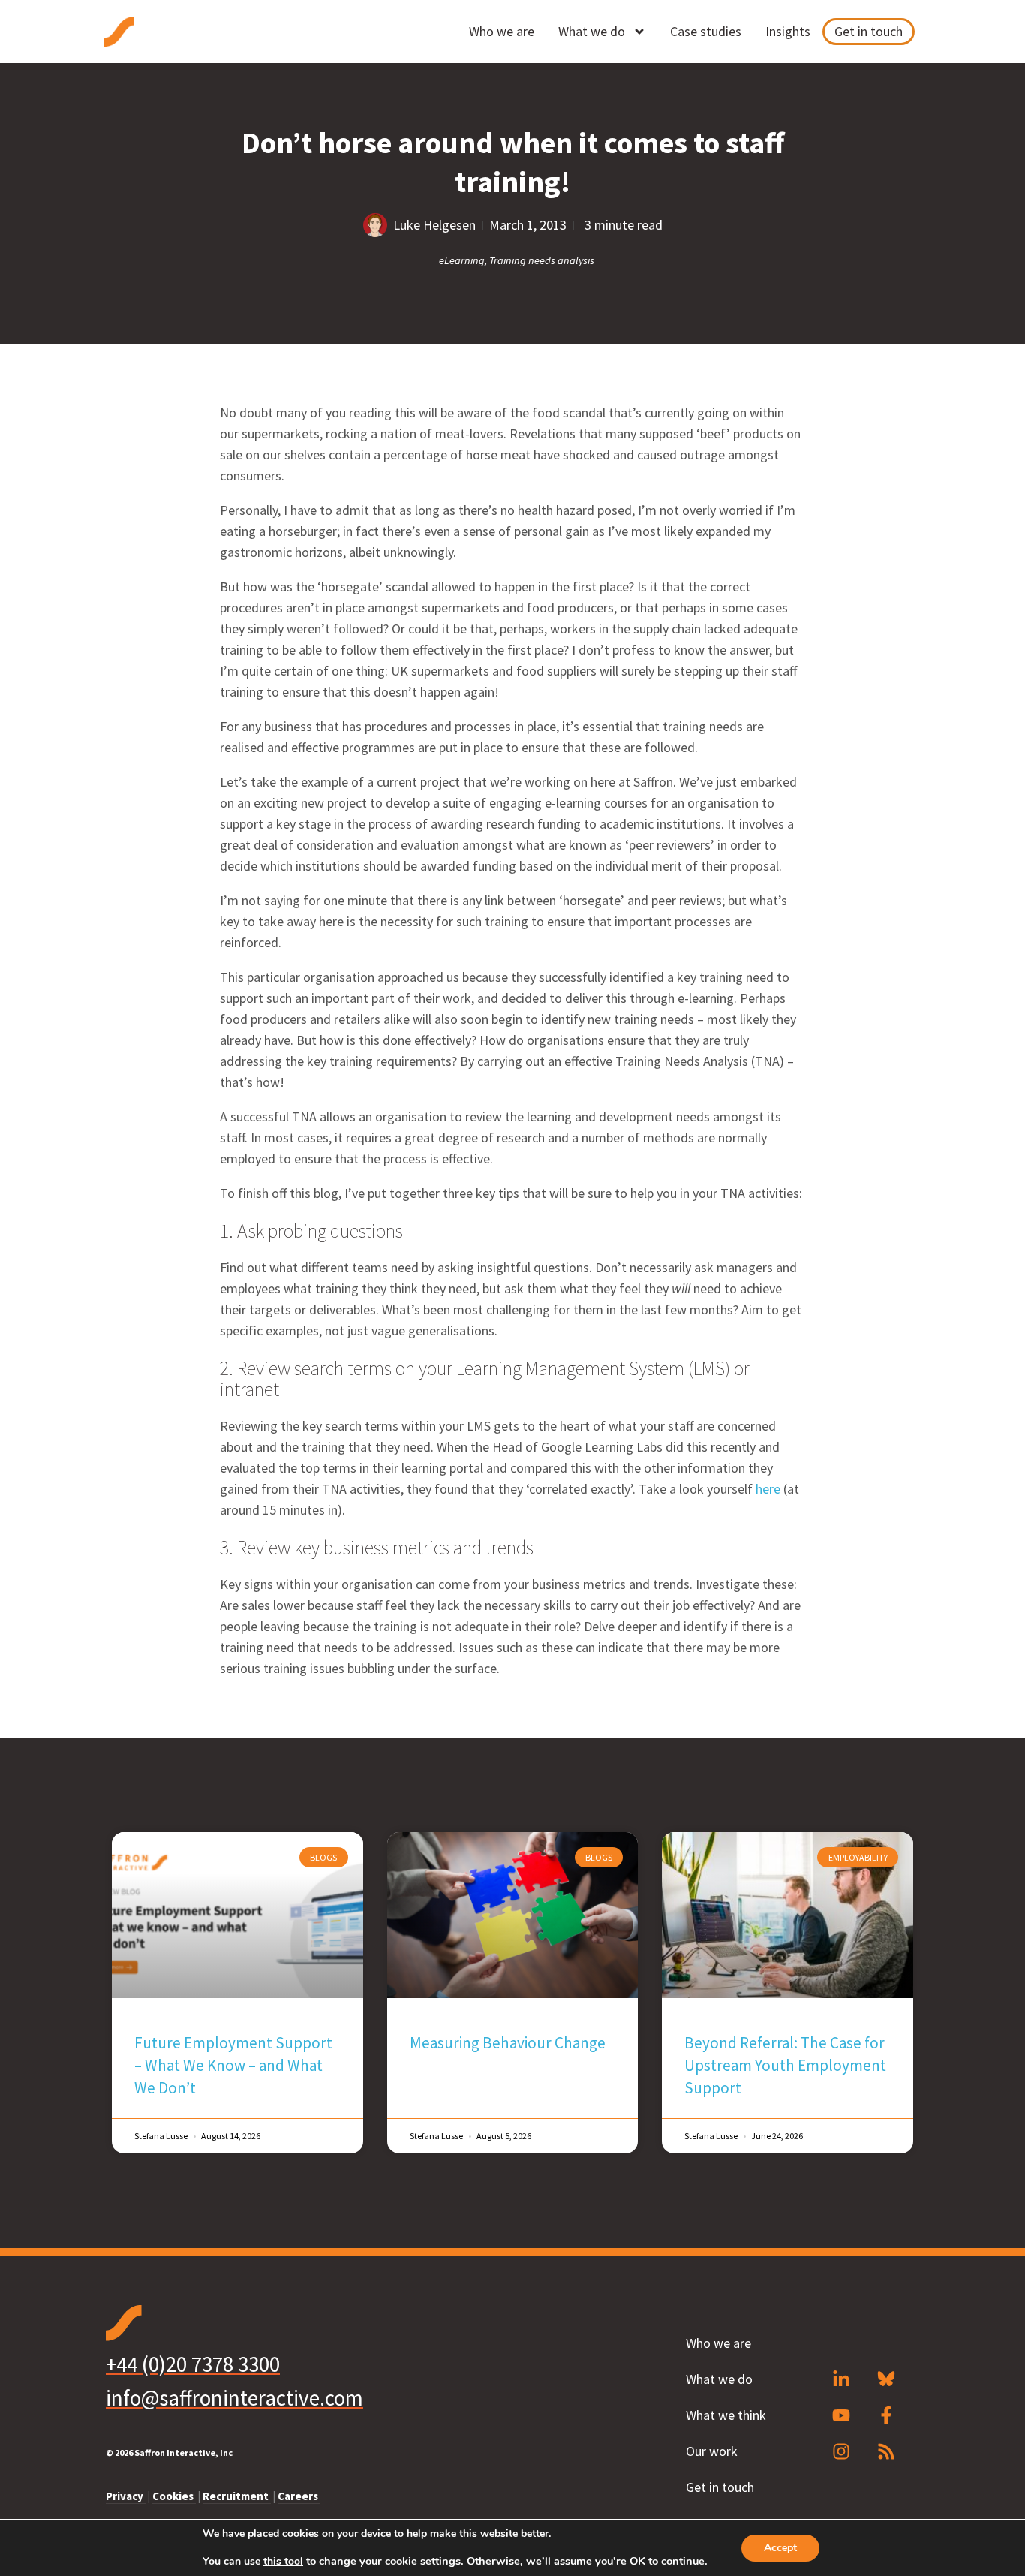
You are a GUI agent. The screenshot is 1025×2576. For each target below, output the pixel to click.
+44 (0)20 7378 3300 (193, 2364)
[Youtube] (841, 2415)
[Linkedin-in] (841, 2379)
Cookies (174, 2496)
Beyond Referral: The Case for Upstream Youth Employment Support (785, 2065)
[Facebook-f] (886, 2415)
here (770, 1489)
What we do (592, 31)
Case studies (706, 31)
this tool (283, 2562)
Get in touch (869, 31)
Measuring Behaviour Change (508, 2043)
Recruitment (237, 2496)
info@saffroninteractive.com (234, 2398)
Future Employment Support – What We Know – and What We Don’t (233, 2065)
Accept (780, 2548)
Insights (788, 31)
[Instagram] (841, 2451)
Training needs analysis (542, 260)
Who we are (502, 31)
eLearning (462, 260)
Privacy (126, 2496)
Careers (299, 2496)
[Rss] (886, 2451)
